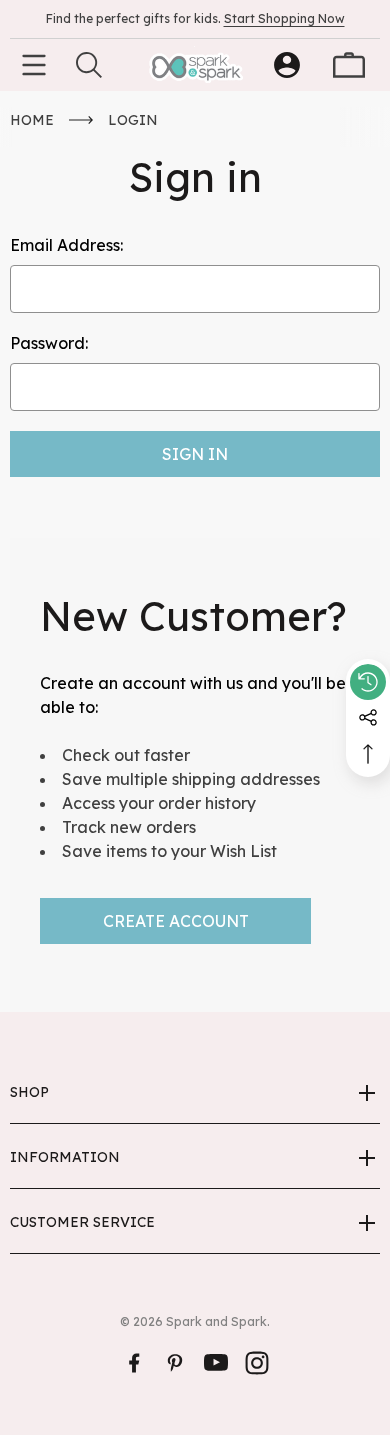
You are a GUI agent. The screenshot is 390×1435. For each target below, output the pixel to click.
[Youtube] (216, 1363)
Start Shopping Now (284, 18)
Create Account (176, 921)
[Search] (89, 65)
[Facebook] (134, 1363)
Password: (49, 343)
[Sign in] (287, 65)
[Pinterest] (175, 1363)
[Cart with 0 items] (349, 65)
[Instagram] (257, 1363)
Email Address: (66, 245)
